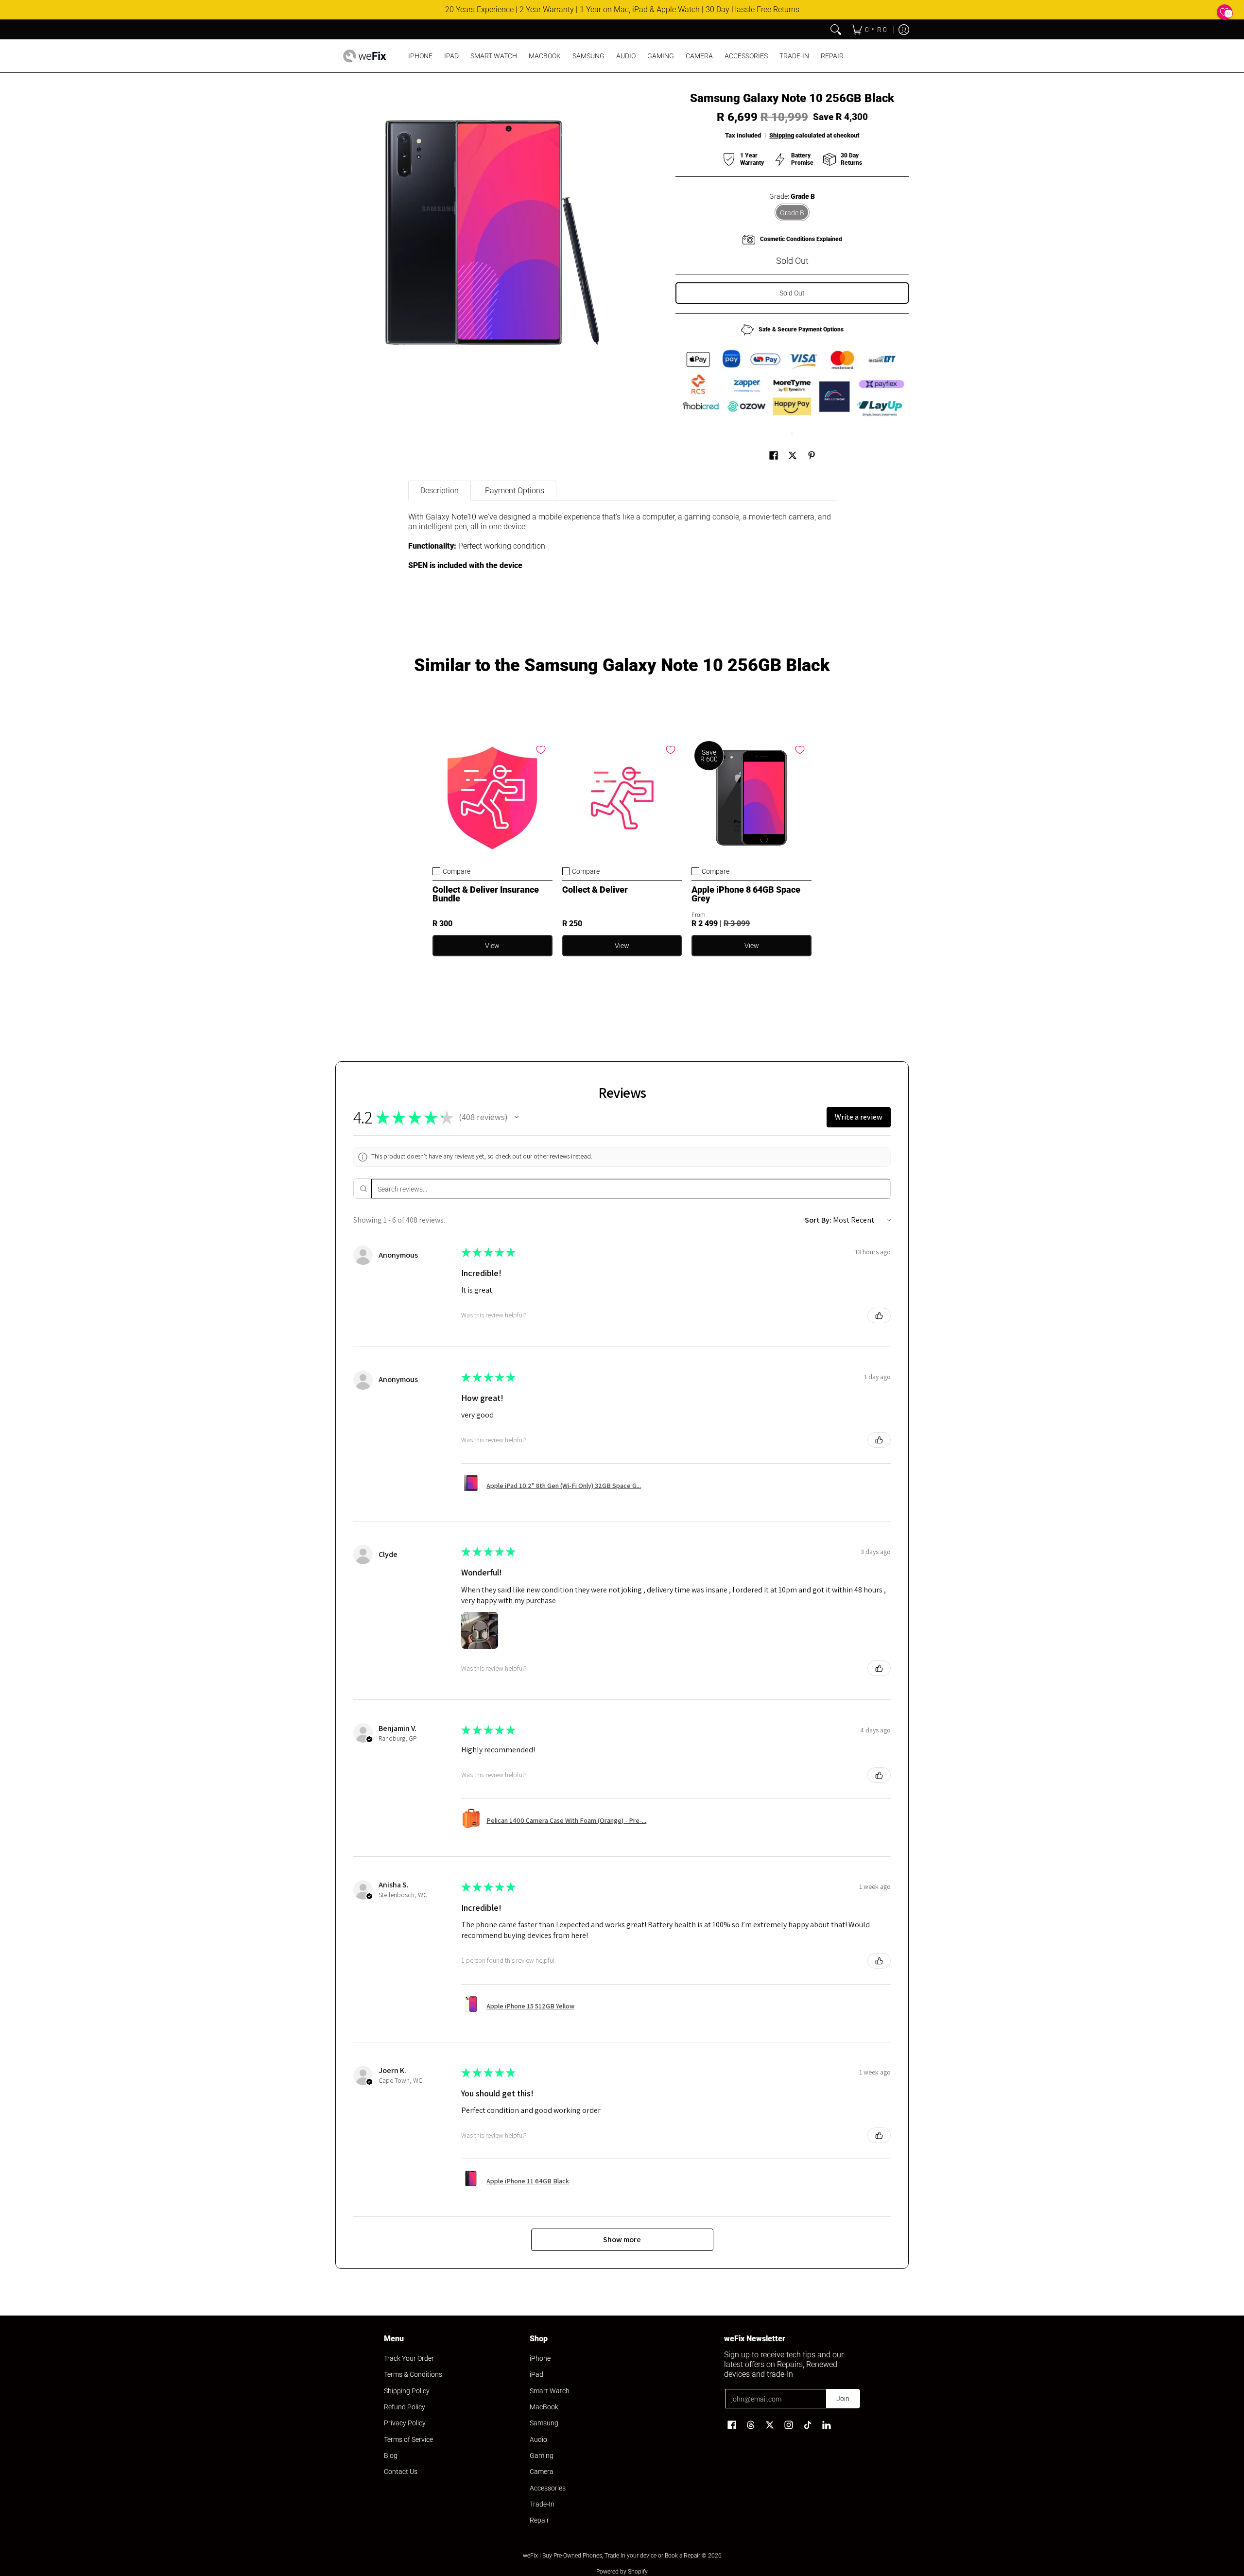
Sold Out (792, 293)
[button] (774, 456)
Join (843, 2399)
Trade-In (542, 2504)
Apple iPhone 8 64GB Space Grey (746, 894)
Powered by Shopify (622, 2572)
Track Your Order (409, 2358)
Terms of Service (408, 2439)
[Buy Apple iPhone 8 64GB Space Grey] (752, 798)
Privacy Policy (405, 2423)
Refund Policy (405, 2407)
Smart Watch (550, 2391)
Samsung (544, 2423)
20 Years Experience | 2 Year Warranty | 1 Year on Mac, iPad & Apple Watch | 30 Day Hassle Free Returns (622, 9)
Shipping (782, 135)
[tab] (440, 491)
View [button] (752, 946)
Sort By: (818, 1220)
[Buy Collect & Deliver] (622, 798)
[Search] (836, 30)
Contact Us (401, 2472)
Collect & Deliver (595, 890)
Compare (457, 871)
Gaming (542, 2455)
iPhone (540, 2358)
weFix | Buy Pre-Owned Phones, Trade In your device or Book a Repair (612, 2556)
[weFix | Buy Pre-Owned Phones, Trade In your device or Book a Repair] (364, 56)
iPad (536, 2374)
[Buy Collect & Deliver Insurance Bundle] (492, 798)
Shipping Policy (407, 2391)
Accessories (548, 2488)
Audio (538, 2439)
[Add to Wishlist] (541, 750)
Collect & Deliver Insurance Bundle (486, 894)
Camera (542, 2472)
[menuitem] (869, 30)
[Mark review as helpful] (879, 1315)
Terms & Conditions (413, 2374)
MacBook (544, 2407)
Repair (539, 2520)
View (492, 946)
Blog (391, 2455)
